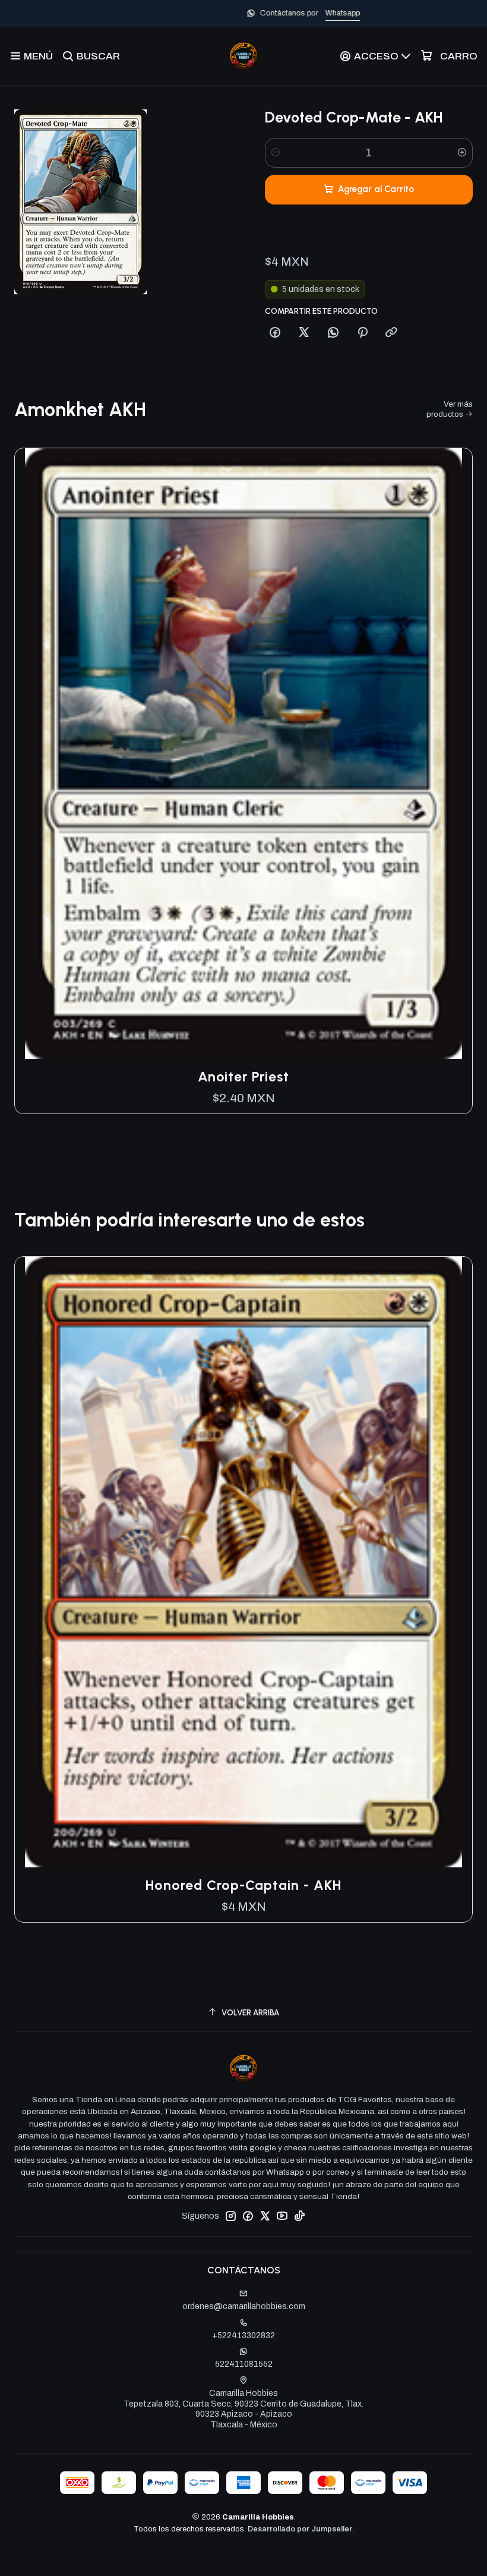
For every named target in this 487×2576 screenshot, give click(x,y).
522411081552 (244, 2364)
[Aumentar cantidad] (462, 153)
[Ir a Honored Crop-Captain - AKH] (243, 1562)
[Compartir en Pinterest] (362, 333)
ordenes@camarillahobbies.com (244, 2306)
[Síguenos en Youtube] (282, 2216)
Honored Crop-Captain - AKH (243, 1885)
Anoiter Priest (243, 1077)
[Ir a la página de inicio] (243, 56)
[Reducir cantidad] (276, 153)
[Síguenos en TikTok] (299, 2216)
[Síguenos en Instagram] (230, 2216)
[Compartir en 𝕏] (304, 333)
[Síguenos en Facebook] (248, 2216)
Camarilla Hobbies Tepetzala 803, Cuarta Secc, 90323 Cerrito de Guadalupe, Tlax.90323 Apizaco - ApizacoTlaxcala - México (243, 2409)
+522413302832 (243, 2336)
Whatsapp (283, 13)
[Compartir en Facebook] (275, 333)
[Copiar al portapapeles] (391, 333)
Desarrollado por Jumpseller (300, 2529)
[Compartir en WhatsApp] (333, 333)
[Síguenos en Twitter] (265, 2216)
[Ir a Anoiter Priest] (243, 754)
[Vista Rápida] (451, 753)
